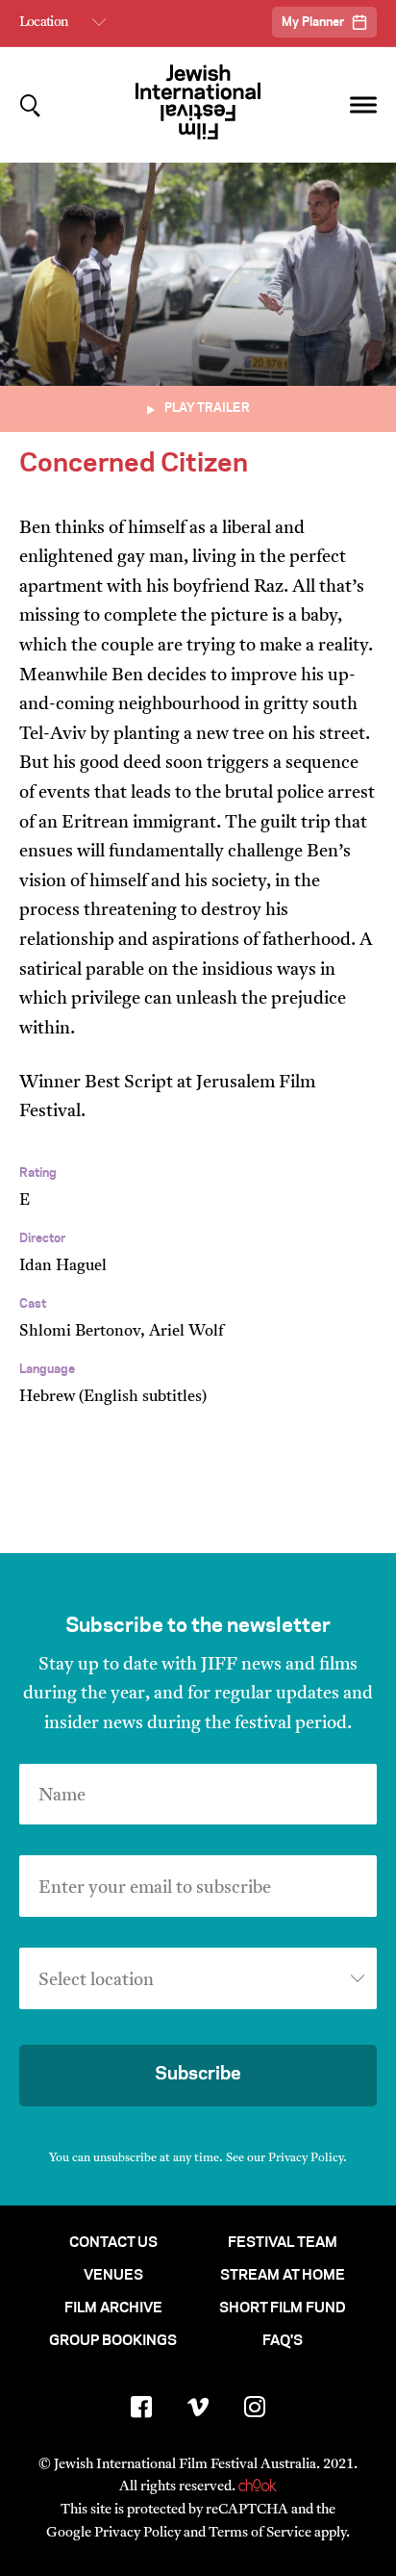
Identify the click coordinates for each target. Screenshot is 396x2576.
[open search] (30, 105)
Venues (113, 2276)
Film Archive (113, 2308)
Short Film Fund (283, 2308)
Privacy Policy (306, 2158)
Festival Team (283, 2243)
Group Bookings (113, 2341)
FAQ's (283, 2341)
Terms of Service (260, 2533)
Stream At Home (283, 2276)
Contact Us (113, 2243)
